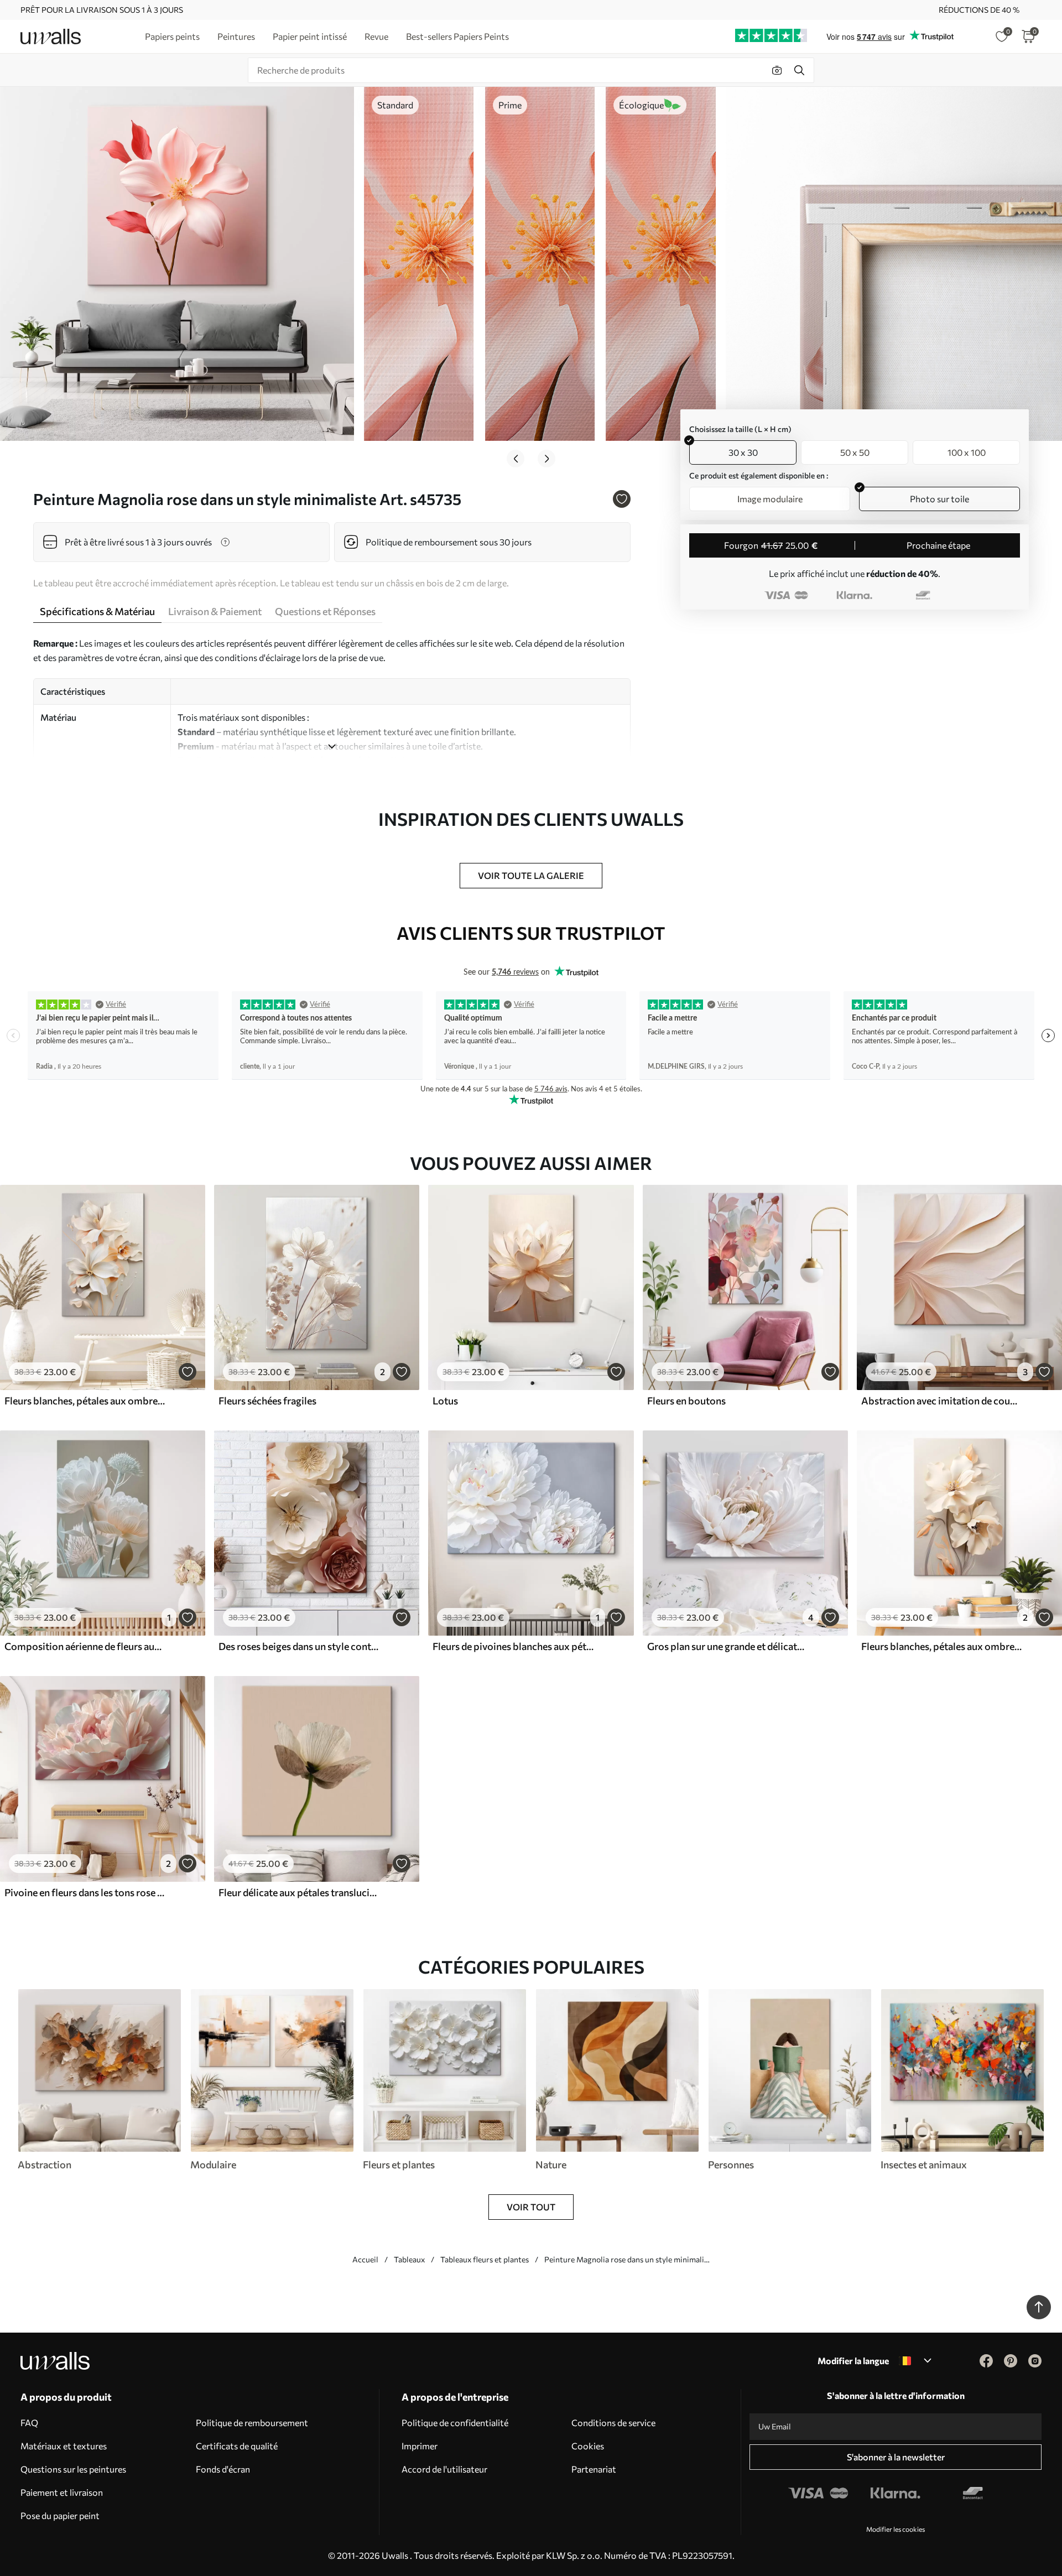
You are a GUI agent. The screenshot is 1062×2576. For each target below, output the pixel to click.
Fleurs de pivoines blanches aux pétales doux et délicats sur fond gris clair (513, 1646)
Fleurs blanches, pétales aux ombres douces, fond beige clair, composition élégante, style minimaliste (85, 1401)
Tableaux (409, 2259)
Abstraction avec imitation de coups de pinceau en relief (942, 1401)
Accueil (365, 2259)
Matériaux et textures (64, 2446)
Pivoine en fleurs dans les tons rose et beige (85, 1892)
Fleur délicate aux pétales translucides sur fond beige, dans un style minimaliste (299, 1892)
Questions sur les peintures (73, 2469)
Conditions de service (613, 2423)
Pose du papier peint (60, 2515)
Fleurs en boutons (686, 1401)
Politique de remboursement (252, 2423)
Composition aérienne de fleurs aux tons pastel (85, 1646)
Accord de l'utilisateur (444, 2469)
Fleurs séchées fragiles (267, 1401)
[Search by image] (777, 70)
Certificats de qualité (237, 2446)
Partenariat (594, 2469)
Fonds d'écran (223, 2469)
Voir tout (531, 2207)
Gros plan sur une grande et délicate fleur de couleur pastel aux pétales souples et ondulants (728, 1646)
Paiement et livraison (62, 2492)
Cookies (588, 2446)
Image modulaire (770, 499)
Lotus (445, 1401)
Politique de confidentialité (455, 2423)
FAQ (29, 2423)
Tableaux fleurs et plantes (485, 2259)
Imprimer (420, 2446)
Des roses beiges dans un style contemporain (299, 1646)
